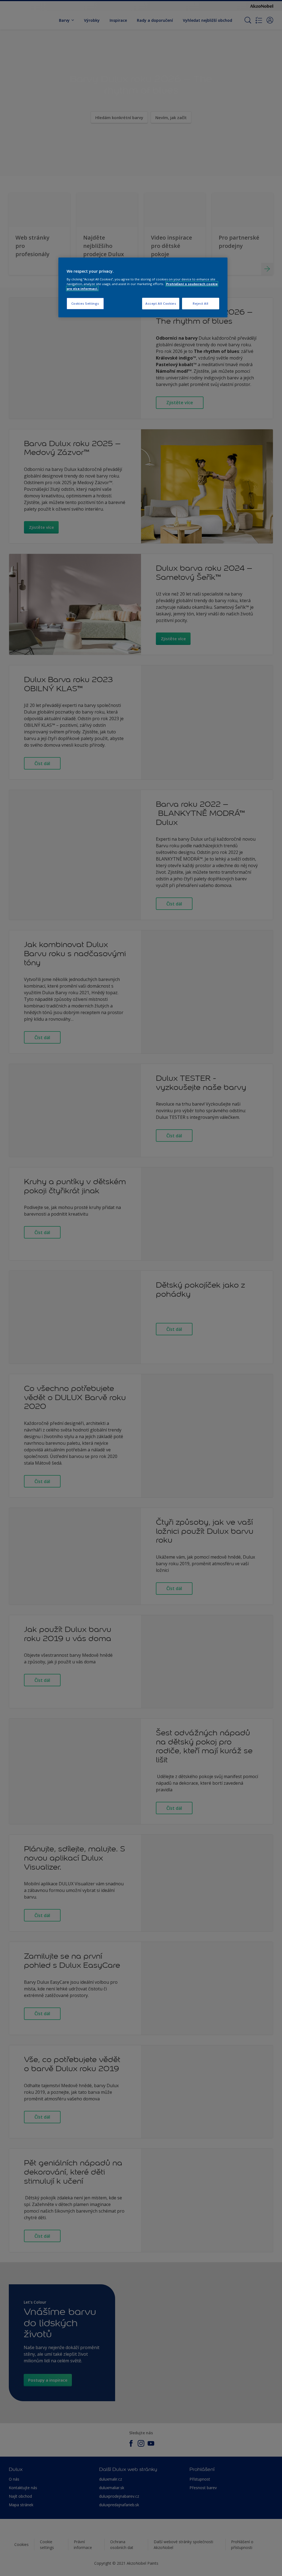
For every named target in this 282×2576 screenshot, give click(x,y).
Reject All (201, 303)
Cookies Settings (85, 303)
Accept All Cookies (161, 303)
